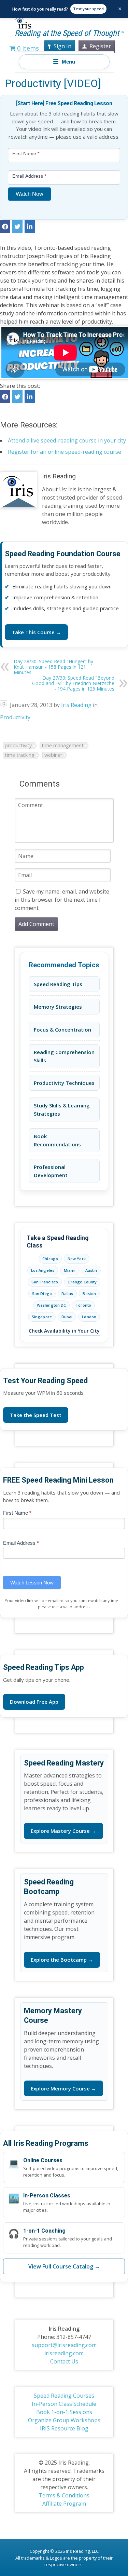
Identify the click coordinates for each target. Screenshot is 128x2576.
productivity (18, 745)
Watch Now (30, 194)
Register (100, 46)
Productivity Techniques (64, 1083)
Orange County (82, 1282)
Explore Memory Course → (63, 2088)
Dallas (67, 1293)
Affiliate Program (64, 2504)
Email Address (21, 1543)
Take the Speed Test (36, 1415)
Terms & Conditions (64, 2495)
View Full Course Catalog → (64, 2266)
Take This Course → (36, 632)
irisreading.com (64, 2353)
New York (77, 1259)
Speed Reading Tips (58, 984)
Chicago (50, 1259)
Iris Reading (59, 476)
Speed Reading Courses (64, 2396)
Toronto (83, 1305)
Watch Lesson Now (32, 1583)
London (89, 1317)
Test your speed (88, 9)
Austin (91, 1270)
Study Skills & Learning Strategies (62, 1109)
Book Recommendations (57, 1140)
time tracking (20, 755)
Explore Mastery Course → (63, 1831)
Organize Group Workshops (64, 2420)
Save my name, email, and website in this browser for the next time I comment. (62, 900)
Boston (89, 1293)
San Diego (42, 1293)
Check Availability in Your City (64, 1331)
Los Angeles (43, 1270)
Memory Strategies (58, 1007)
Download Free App (34, 1702)
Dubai (67, 1317)
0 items (27, 48)
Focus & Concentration (62, 1030)
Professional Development (51, 1171)
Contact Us (64, 2361)
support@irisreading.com (64, 2345)
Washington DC (51, 1305)
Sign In (62, 46)
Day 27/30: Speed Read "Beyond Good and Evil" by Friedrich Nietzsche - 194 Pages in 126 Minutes (73, 683)
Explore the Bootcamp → (62, 1960)
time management (63, 745)
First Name (17, 1513)
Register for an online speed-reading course (65, 452)
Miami (70, 1270)
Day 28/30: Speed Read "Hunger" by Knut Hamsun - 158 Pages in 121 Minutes (53, 667)
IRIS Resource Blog (64, 2428)
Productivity (15, 717)
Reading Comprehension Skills (64, 1056)
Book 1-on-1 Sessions (64, 2412)
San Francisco (45, 1282)
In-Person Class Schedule (64, 2404)
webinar (53, 755)
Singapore (42, 1317)
